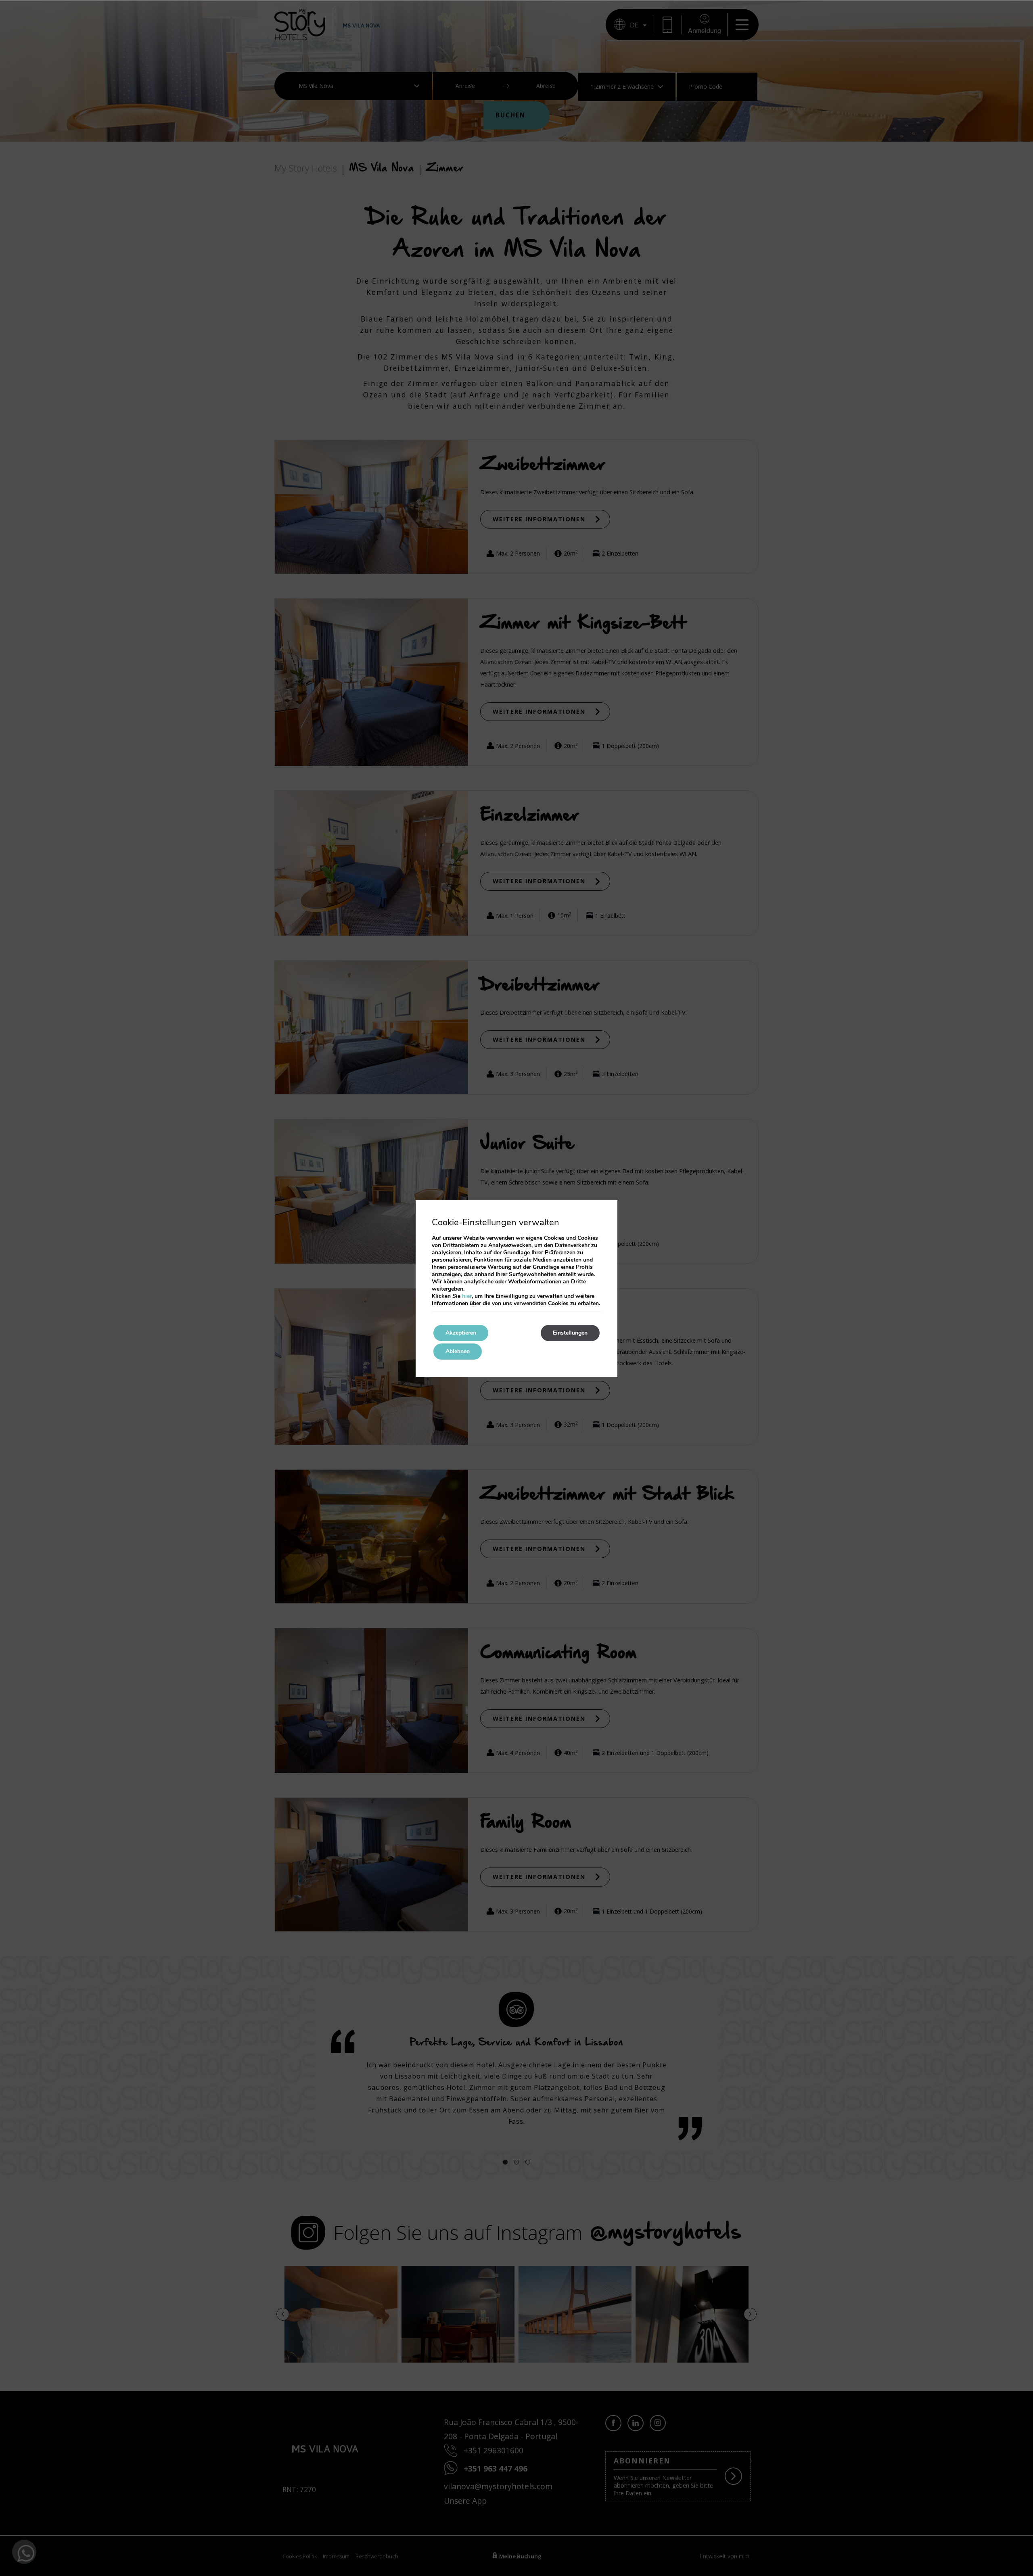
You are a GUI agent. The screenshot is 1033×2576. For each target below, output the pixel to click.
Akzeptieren (461, 1333)
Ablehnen (458, 1351)
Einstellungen (570, 1333)
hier (467, 1296)
